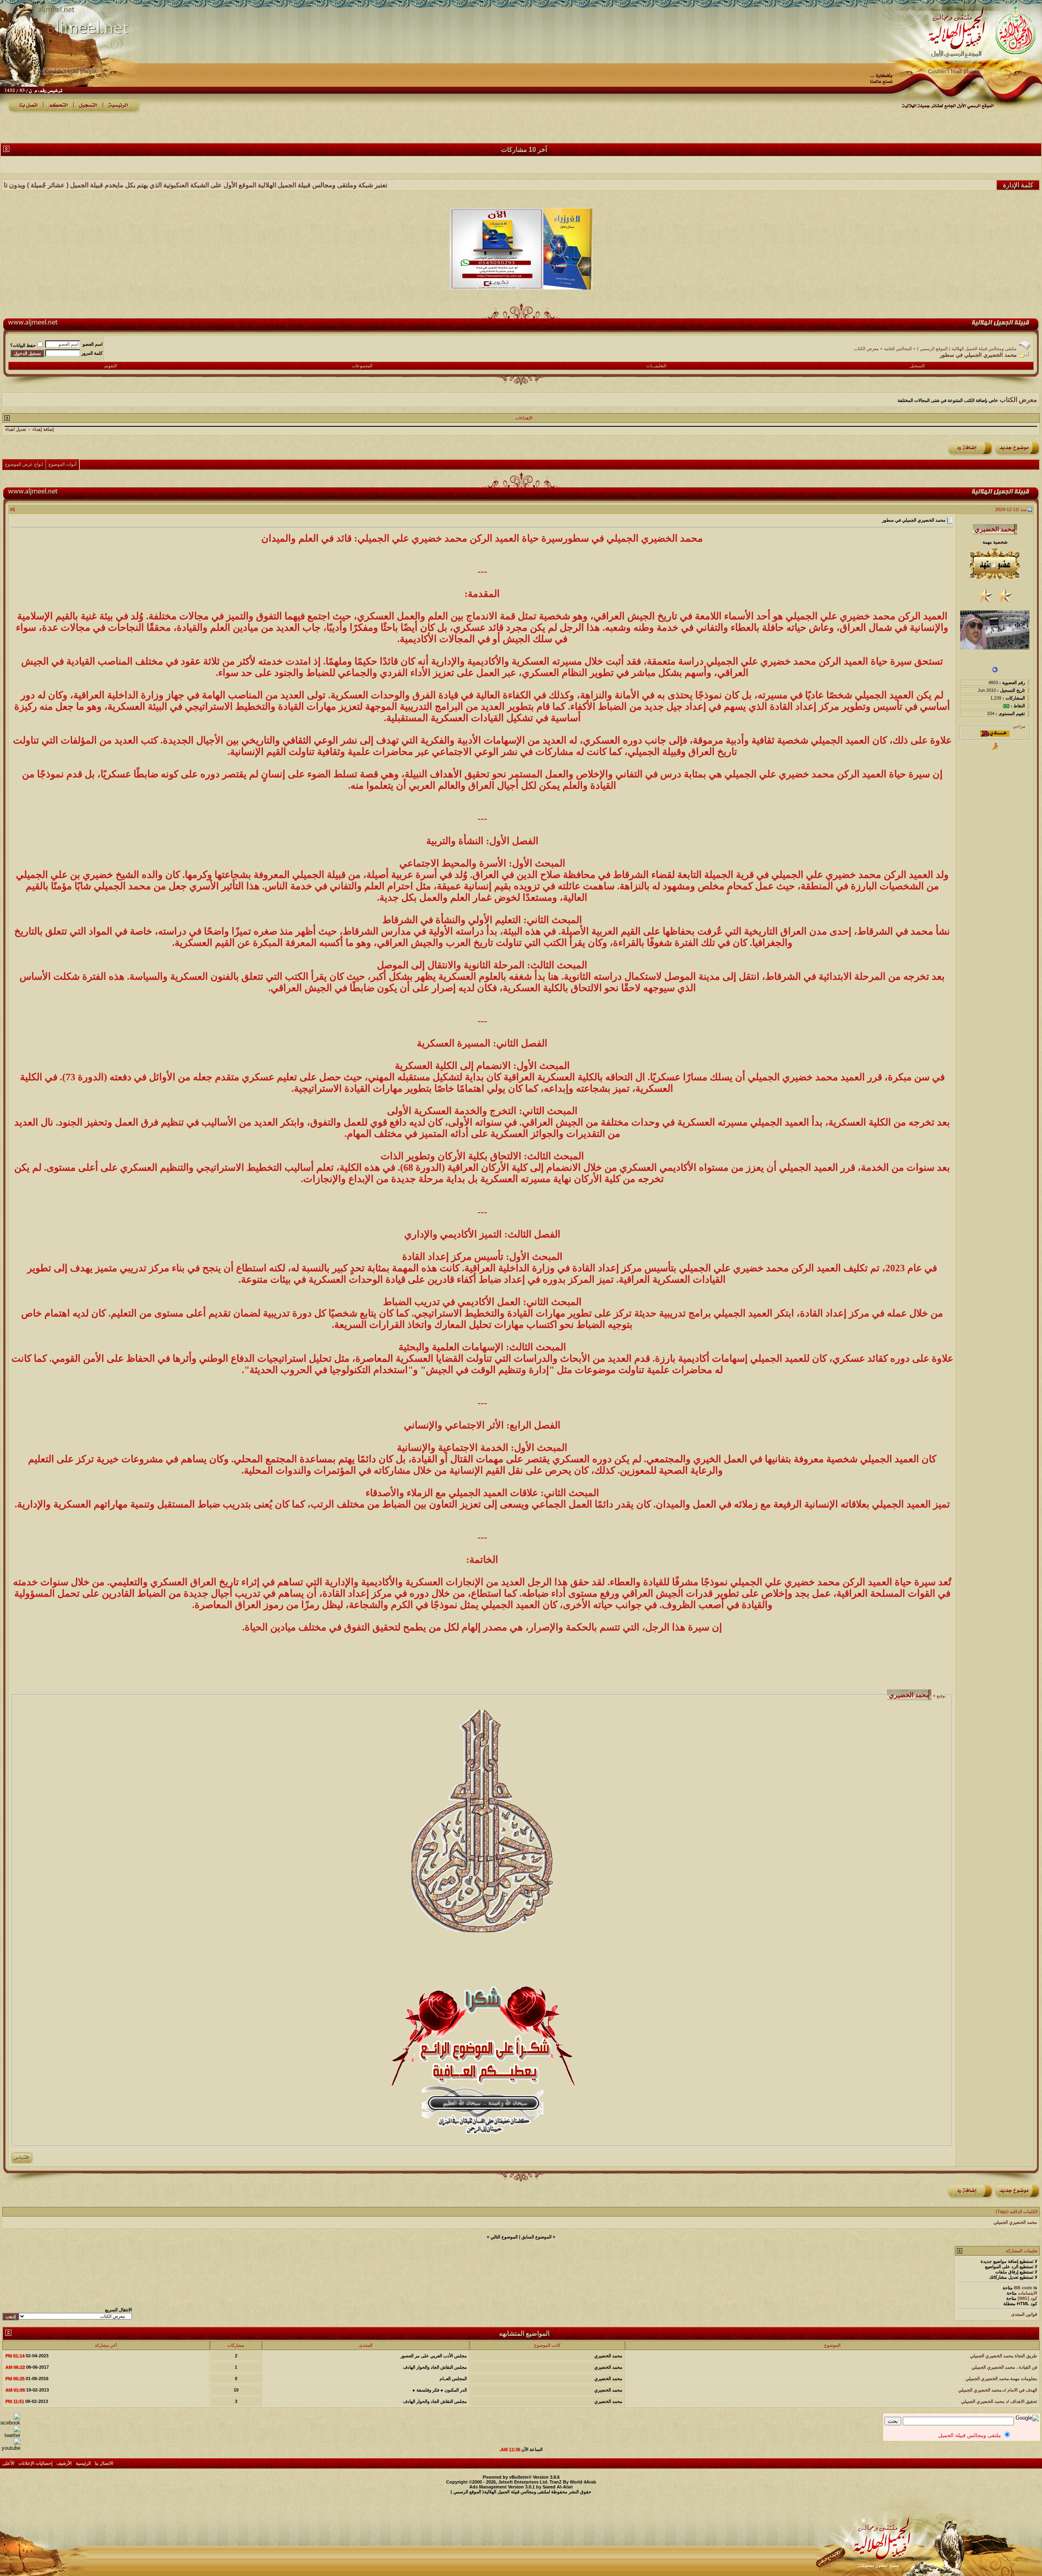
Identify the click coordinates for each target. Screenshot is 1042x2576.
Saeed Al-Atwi (558, 2487)
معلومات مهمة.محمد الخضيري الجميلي (1001, 2379)
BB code (1023, 2288)
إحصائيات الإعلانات (35, 2463)
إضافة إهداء (43, 429)
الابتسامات (1028, 2293)
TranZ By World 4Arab (573, 2482)
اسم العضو (93, 344)
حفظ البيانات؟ (23, 345)
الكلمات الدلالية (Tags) (1017, 2212)
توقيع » (939, 1696)
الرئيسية (83, 2463)
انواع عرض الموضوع (24, 464)
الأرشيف (64, 2463)
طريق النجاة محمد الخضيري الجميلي (1004, 2356)
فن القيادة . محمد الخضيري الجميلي (1004, 2367)
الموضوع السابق (536, 2237)
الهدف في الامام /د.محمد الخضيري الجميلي (998, 2390)
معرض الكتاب (866, 349)
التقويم (111, 366)
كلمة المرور (92, 353)
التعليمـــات (656, 366)
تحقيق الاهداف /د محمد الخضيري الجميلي (999, 2401)
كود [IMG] (1027, 2298)
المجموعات (362, 366)
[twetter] (10, 2435)
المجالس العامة (898, 349)
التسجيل (917, 366)
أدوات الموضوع (62, 464)
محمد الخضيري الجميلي (1015, 2222)
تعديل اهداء (16, 429)
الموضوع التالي (504, 2237)
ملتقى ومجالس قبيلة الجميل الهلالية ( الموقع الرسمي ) (967, 349)
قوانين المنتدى (1024, 2314)
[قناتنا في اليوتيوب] (10, 2448)
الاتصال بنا (104, 2463)
